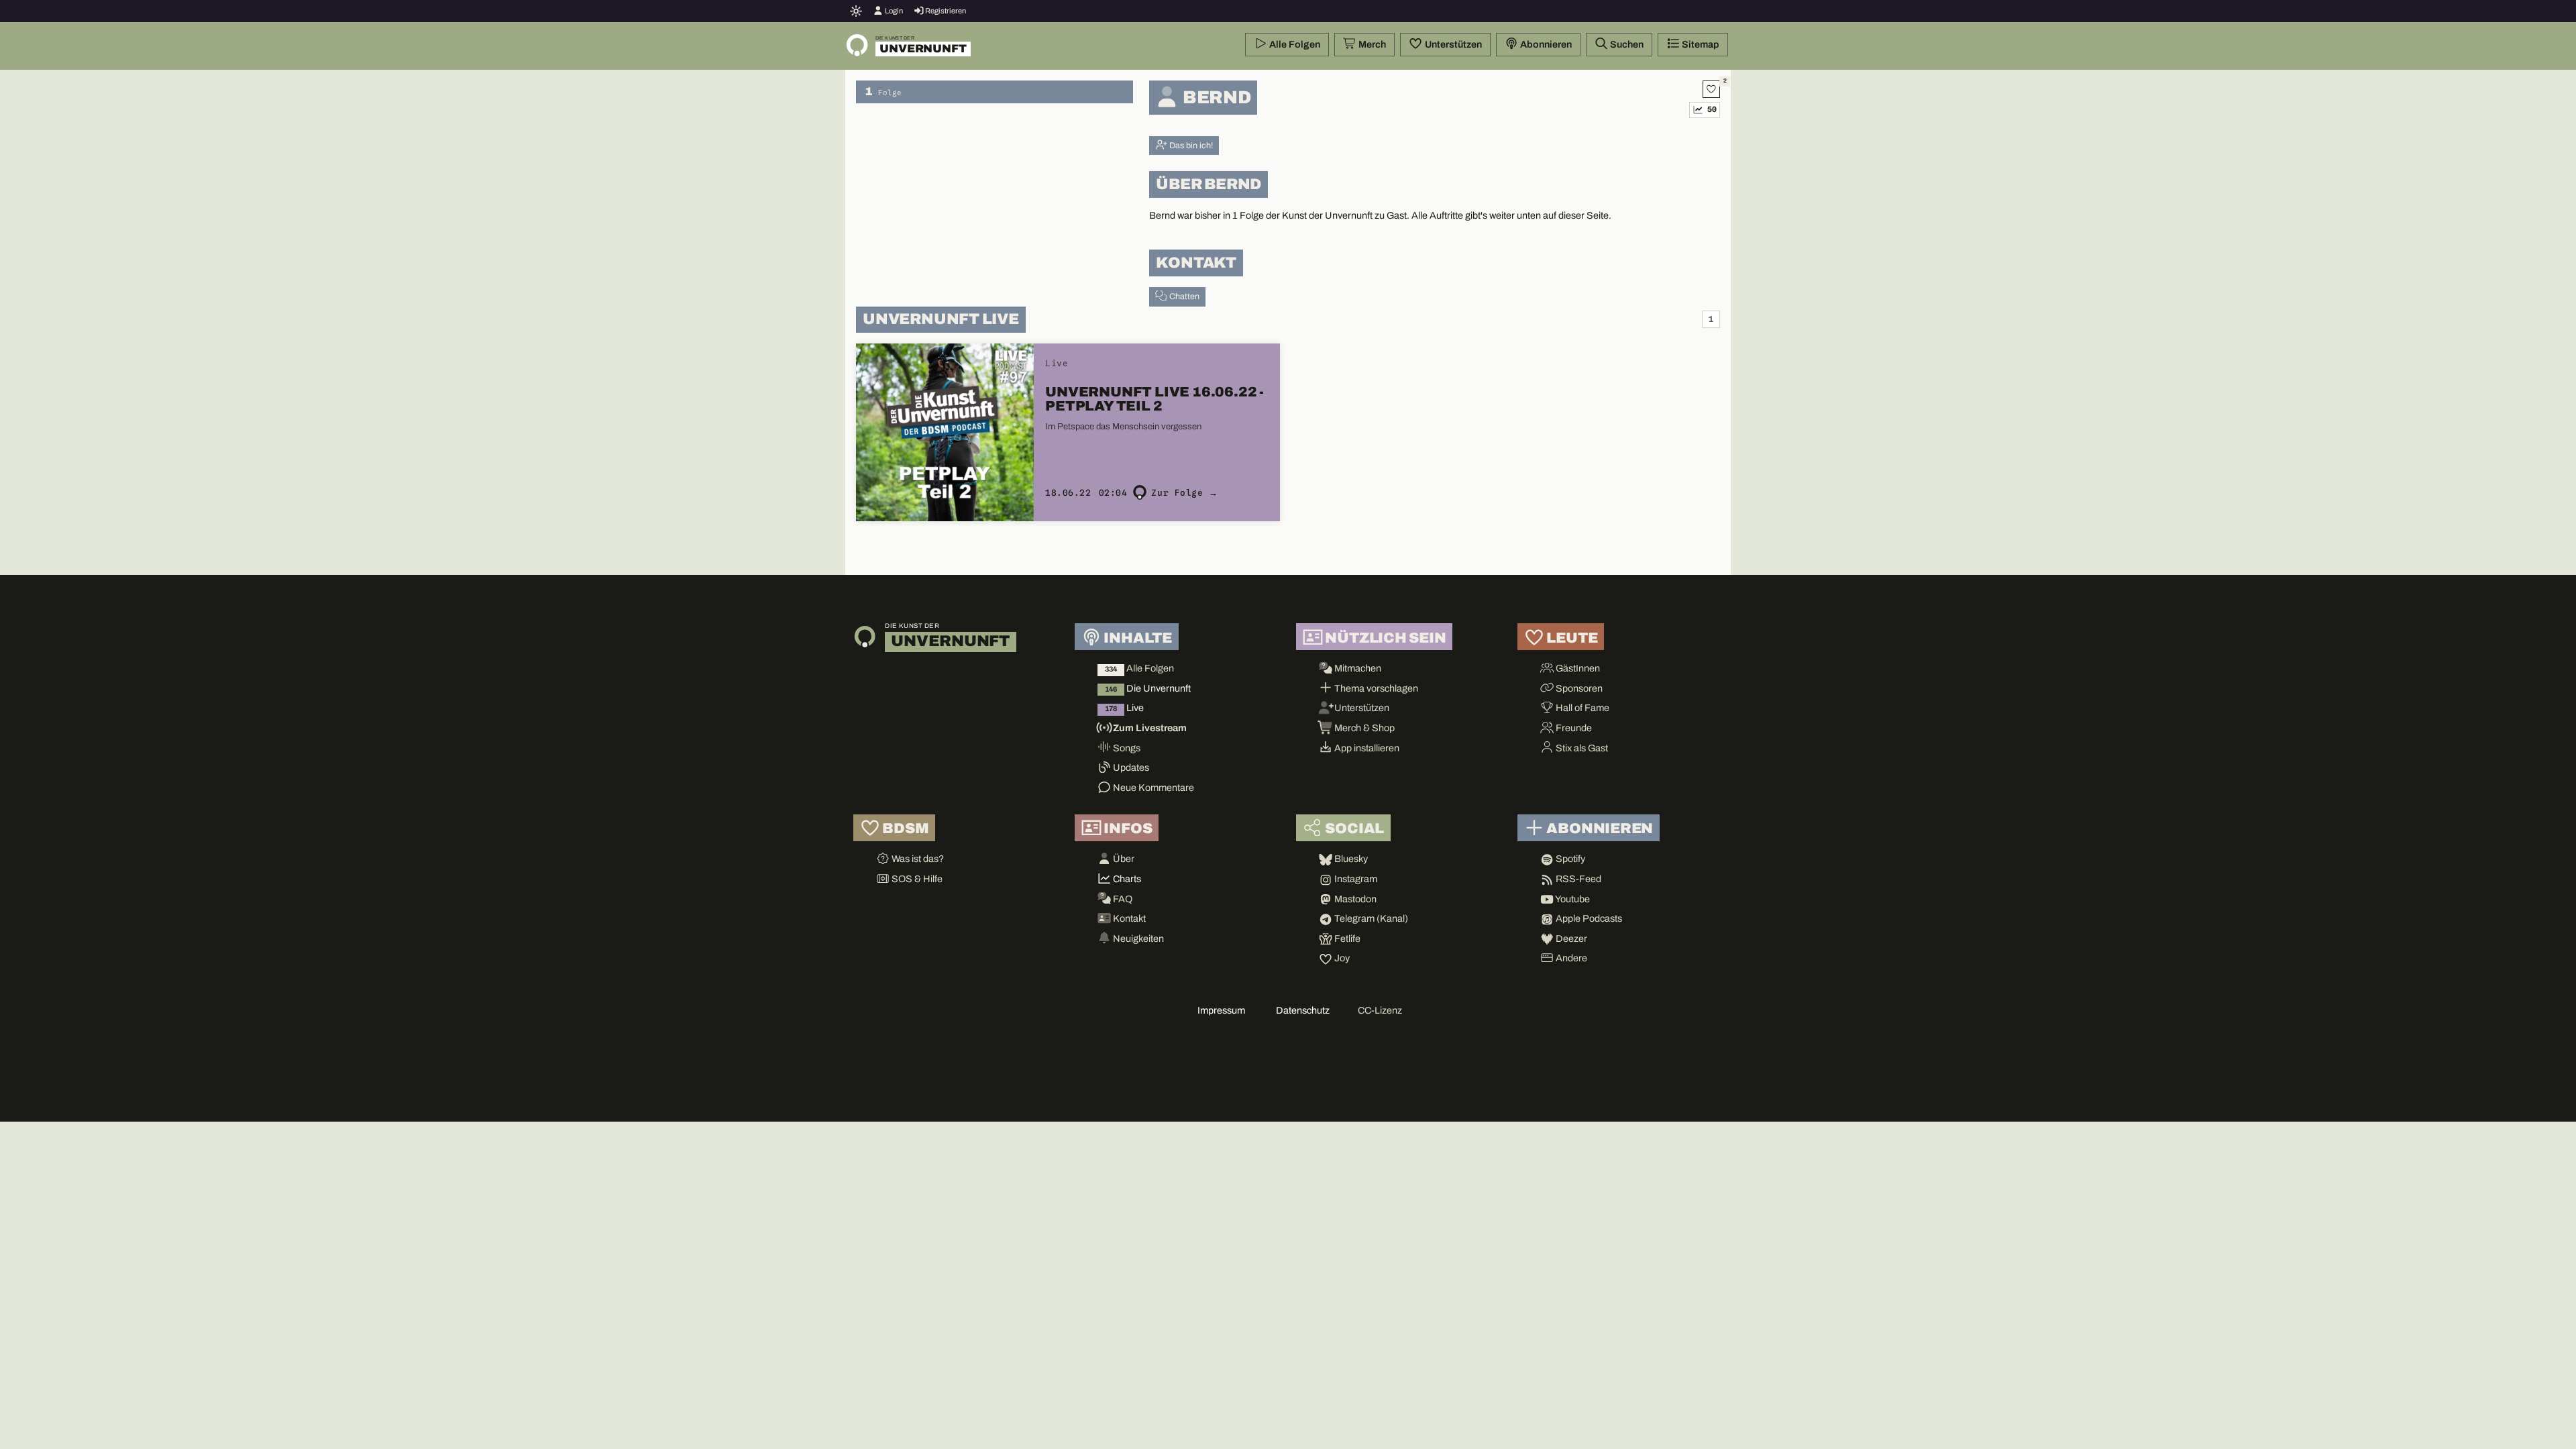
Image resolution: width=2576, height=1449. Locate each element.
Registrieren (945, 11)
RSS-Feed (1577, 879)
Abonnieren (1545, 44)
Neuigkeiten (1137, 938)
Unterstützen (1452, 44)
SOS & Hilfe (916, 879)
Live (1124, 708)
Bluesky (1350, 859)
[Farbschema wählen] (856, 11)
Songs (1126, 748)
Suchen (1626, 44)
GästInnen (1577, 668)
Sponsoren (1578, 688)
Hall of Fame (1581, 708)
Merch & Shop (1363, 728)
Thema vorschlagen (1375, 688)
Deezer (1570, 938)
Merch (1371, 44)
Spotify (1569, 859)
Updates (1130, 767)
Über (1123, 859)
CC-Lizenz (1380, 1010)
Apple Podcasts (1588, 918)
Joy (1341, 958)
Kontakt (1128, 918)
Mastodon (1354, 899)
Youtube (1572, 899)
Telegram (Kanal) (1370, 918)
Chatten (1183, 297)
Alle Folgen (1294, 44)
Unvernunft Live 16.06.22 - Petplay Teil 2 (1155, 399)
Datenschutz (1303, 1010)
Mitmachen (1357, 668)
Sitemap (1700, 44)
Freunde (1573, 728)
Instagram (1355, 879)
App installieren (1366, 748)
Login (893, 11)
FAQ (1122, 899)
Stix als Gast (1581, 748)
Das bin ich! (1190, 146)
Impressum (1221, 1010)
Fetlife (1346, 938)
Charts (1126, 879)
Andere (1570, 958)
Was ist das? (917, 859)
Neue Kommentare (1152, 788)
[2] (1711, 89)
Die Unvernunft (1148, 688)
